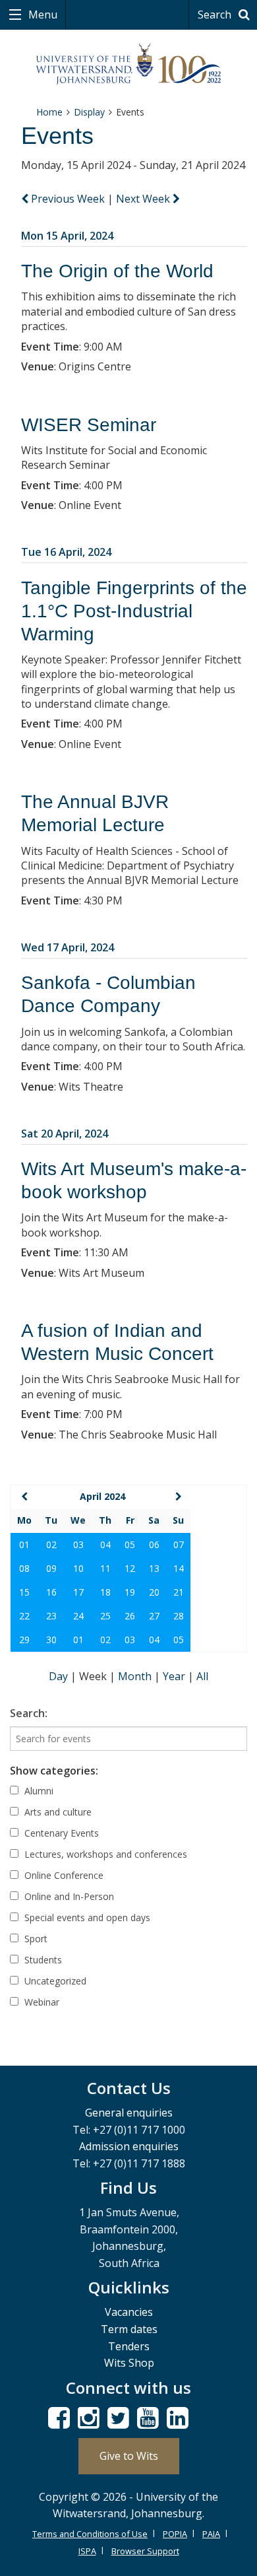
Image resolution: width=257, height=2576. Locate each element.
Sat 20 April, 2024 (65, 1134)
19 (130, 1592)
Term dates (129, 2329)
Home (49, 112)
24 (78, 1616)
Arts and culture (57, 1812)
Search (216, 15)
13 (154, 1568)
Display (89, 112)
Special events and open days (86, 1917)
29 (24, 1640)
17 (78, 1592)
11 (105, 1568)
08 (24, 1568)
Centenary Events (60, 1833)
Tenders (129, 2346)
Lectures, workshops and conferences (104, 1854)
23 (51, 1616)
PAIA (211, 2534)
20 (154, 1592)
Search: (29, 1713)
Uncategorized (54, 1981)
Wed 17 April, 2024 (68, 947)
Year (175, 1676)
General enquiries (129, 2113)
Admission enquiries (129, 2146)
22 (24, 1616)
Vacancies (129, 2312)
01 (24, 1544)
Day (60, 1676)
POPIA (175, 2534)
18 (105, 1592)
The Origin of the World (117, 271)
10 (78, 1568)
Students (42, 1960)
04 (105, 1544)
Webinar (41, 2002)
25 (105, 1616)
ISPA (87, 2551)
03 (78, 1544)
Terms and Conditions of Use (90, 2534)
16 (51, 1592)
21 (179, 1592)
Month (136, 1676)
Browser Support (145, 2551)
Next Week (144, 199)
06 (154, 1544)
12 (130, 1568)
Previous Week (68, 199)
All (202, 1676)
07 (179, 1544)
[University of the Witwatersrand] (129, 64)
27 (154, 1616)
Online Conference (63, 1875)
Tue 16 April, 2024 (66, 552)
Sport (35, 1939)
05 (130, 1544)
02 (51, 1544)
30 (51, 1640)
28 (179, 1616)
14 (179, 1568)
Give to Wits (129, 2456)
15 (24, 1592)
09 (51, 1568)
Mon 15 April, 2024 (67, 236)
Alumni (38, 1791)
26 (130, 1616)
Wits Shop (129, 2363)
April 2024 (102, 1496)
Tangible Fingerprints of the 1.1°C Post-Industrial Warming (134, 611)
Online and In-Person (68, 1896)
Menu (42, 15)
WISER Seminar (89, 425)
